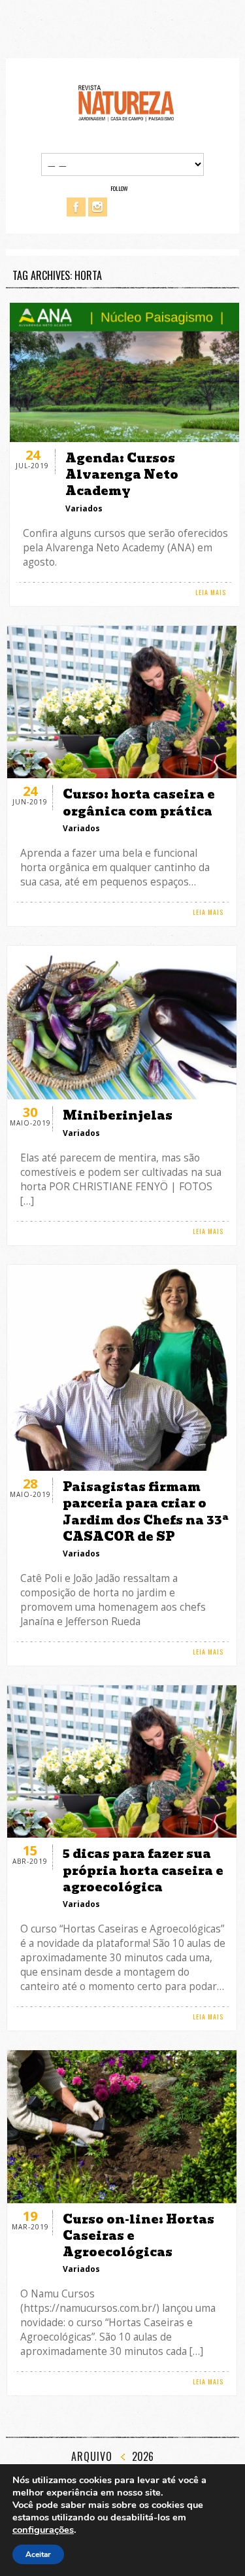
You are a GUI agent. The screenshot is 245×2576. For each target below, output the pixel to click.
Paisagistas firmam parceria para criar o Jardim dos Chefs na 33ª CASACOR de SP (146, 1512)
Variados (84, 508)
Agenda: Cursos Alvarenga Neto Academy (122, 474)
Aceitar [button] (38, 2554)
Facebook (76, 207)
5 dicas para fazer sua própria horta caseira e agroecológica (143, 1870)
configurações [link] (43, 2530)
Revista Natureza (126, 102)
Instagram (98, 207)
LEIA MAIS (211, 592)
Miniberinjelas (118, 1115)
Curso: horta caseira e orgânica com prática (139, 802)
